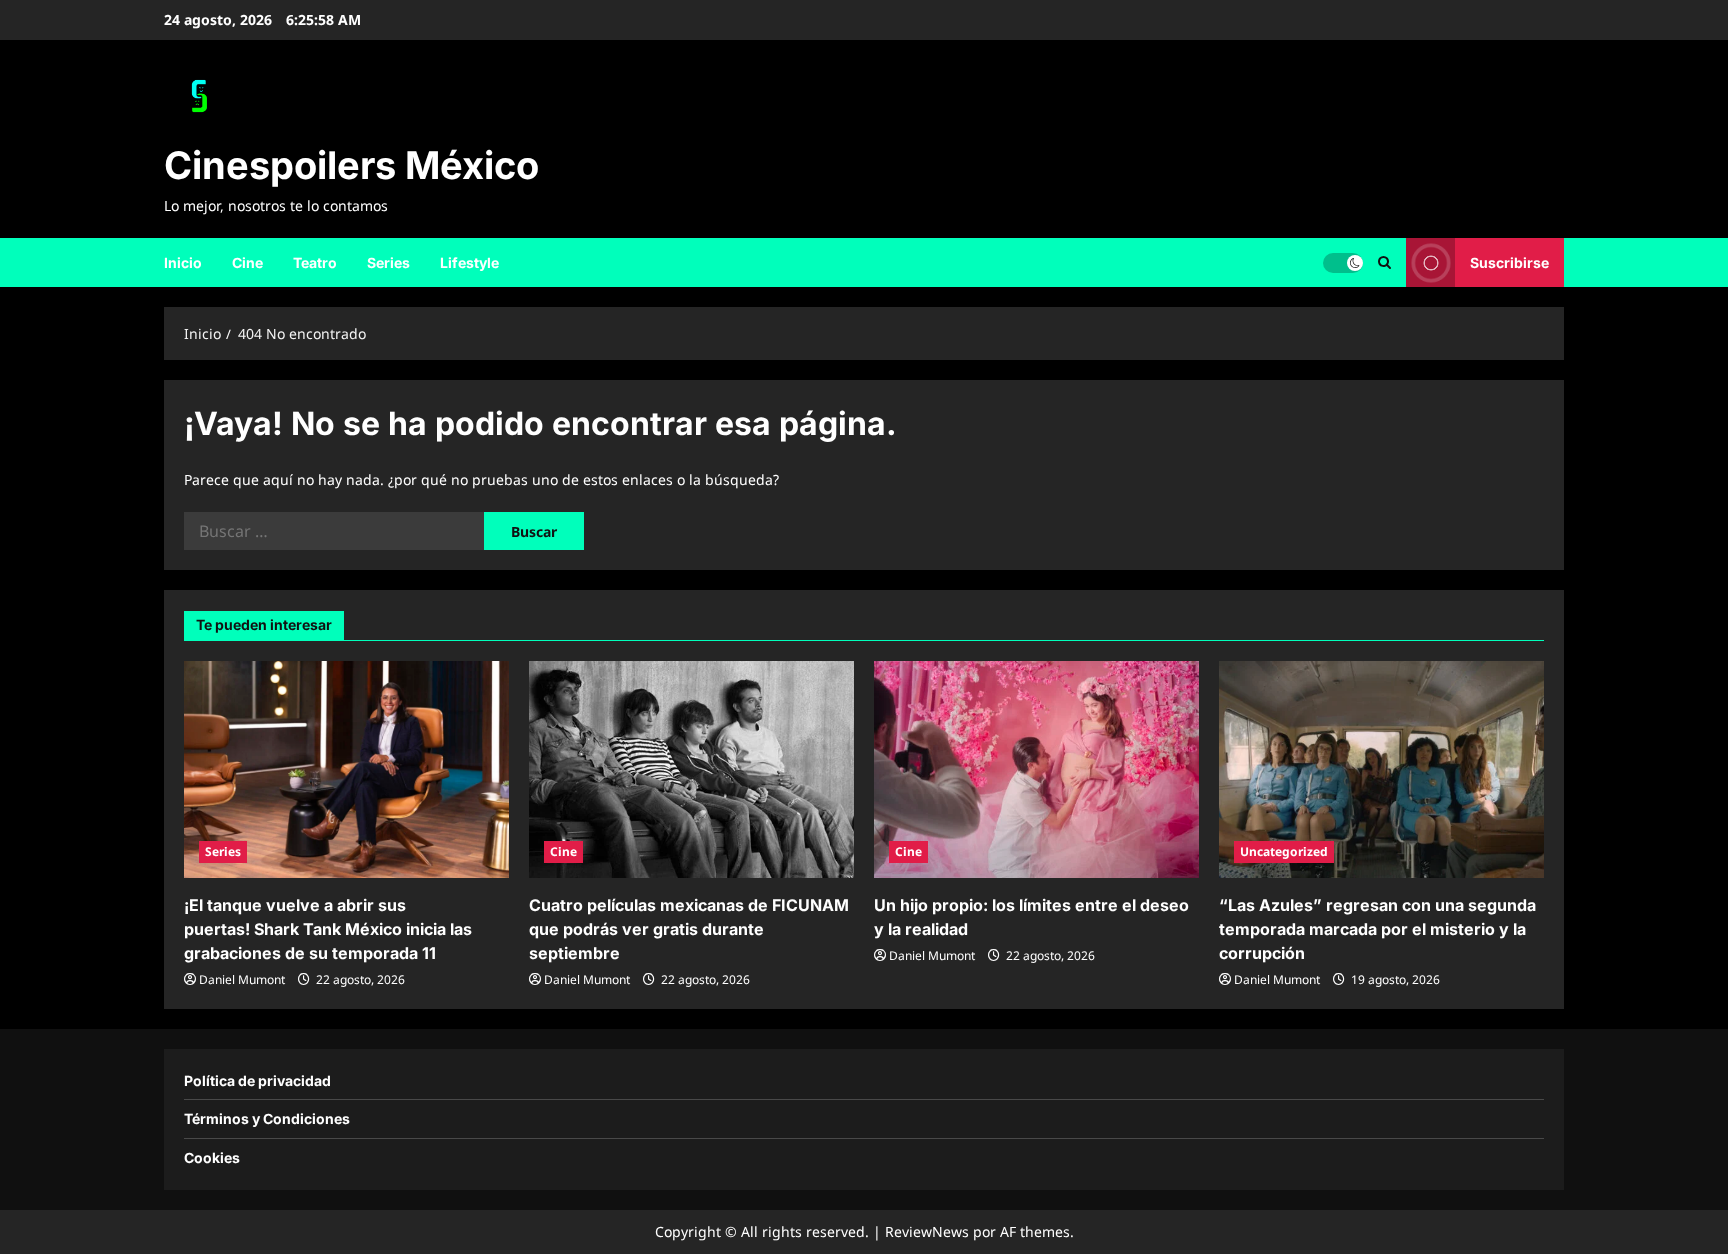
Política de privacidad (257, 1080)
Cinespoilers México (351, 165)
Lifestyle (469, 262)
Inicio (183, 262)
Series (388, 262)
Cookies (212, 1157)
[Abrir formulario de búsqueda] (1384, 262)
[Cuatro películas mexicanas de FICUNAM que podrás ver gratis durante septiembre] (691, 769)
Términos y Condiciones (267, 1118)
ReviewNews (927, 1231)
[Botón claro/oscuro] (1343, 262)
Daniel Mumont (242, 979)
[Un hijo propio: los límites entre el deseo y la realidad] (1036, 769)
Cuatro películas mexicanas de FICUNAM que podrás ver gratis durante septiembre (689, 929)
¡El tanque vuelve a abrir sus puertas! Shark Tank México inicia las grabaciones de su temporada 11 (328, 929)
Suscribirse (1509, 261)
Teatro (315, 262)
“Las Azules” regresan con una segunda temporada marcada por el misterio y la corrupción (1377, 929)
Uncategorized (1284, 851)
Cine (247, 262)
